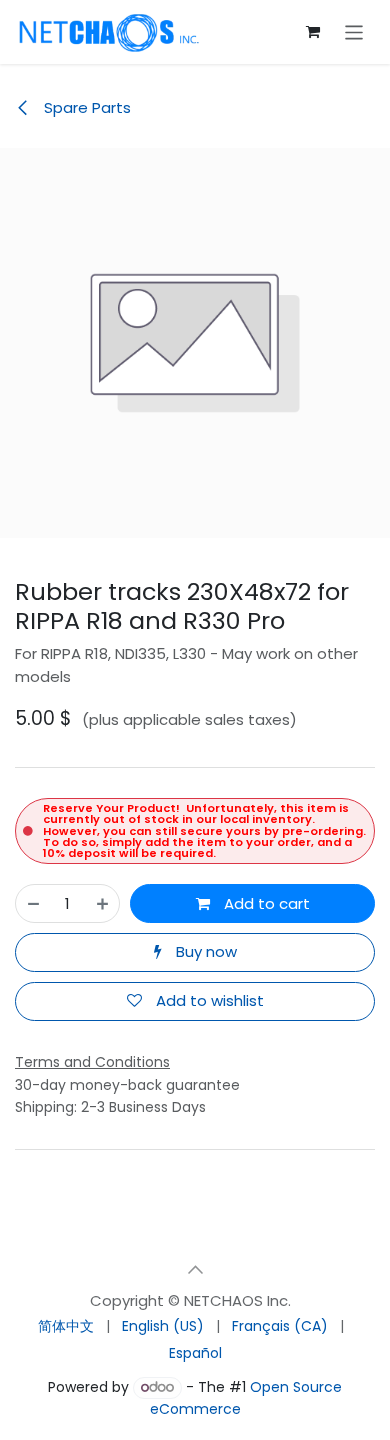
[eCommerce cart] (313, 32)
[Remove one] (33, 903)
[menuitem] (66, 1326)
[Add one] (102, 903)
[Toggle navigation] (354, 31)
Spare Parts (85, 107)
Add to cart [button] (265, 903)
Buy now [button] (204, 951)
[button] (195, 1270)
